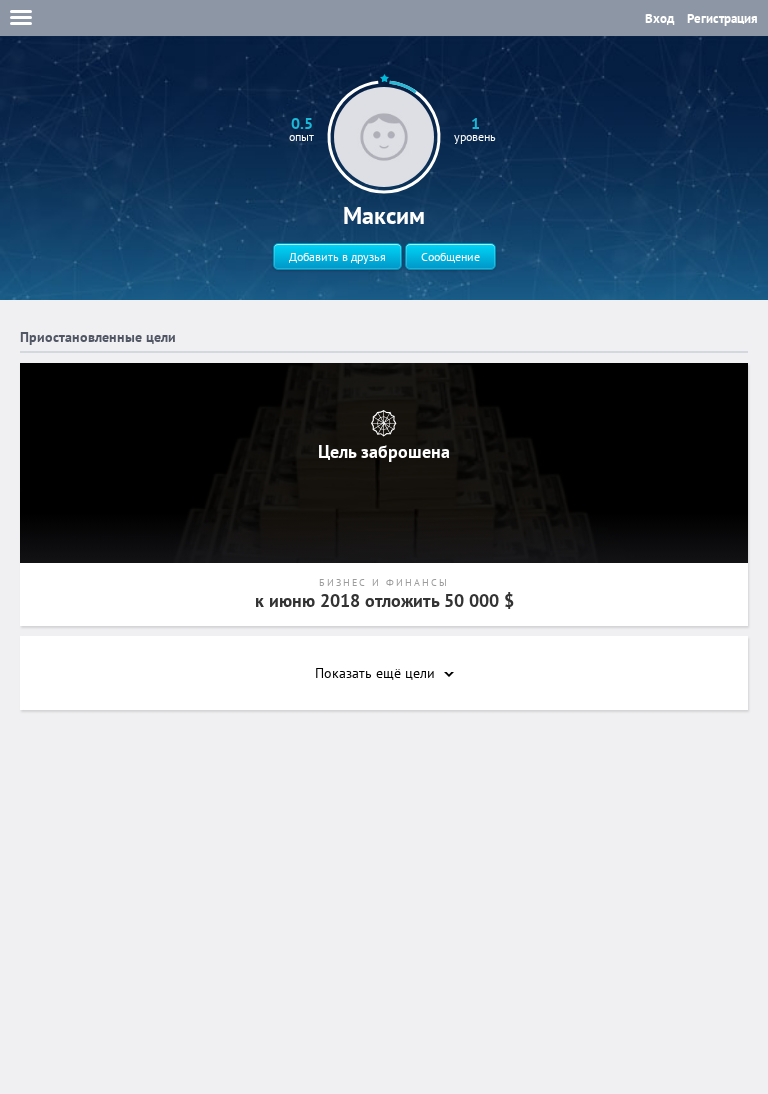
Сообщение (450, 256)
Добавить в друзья (337, 256)
